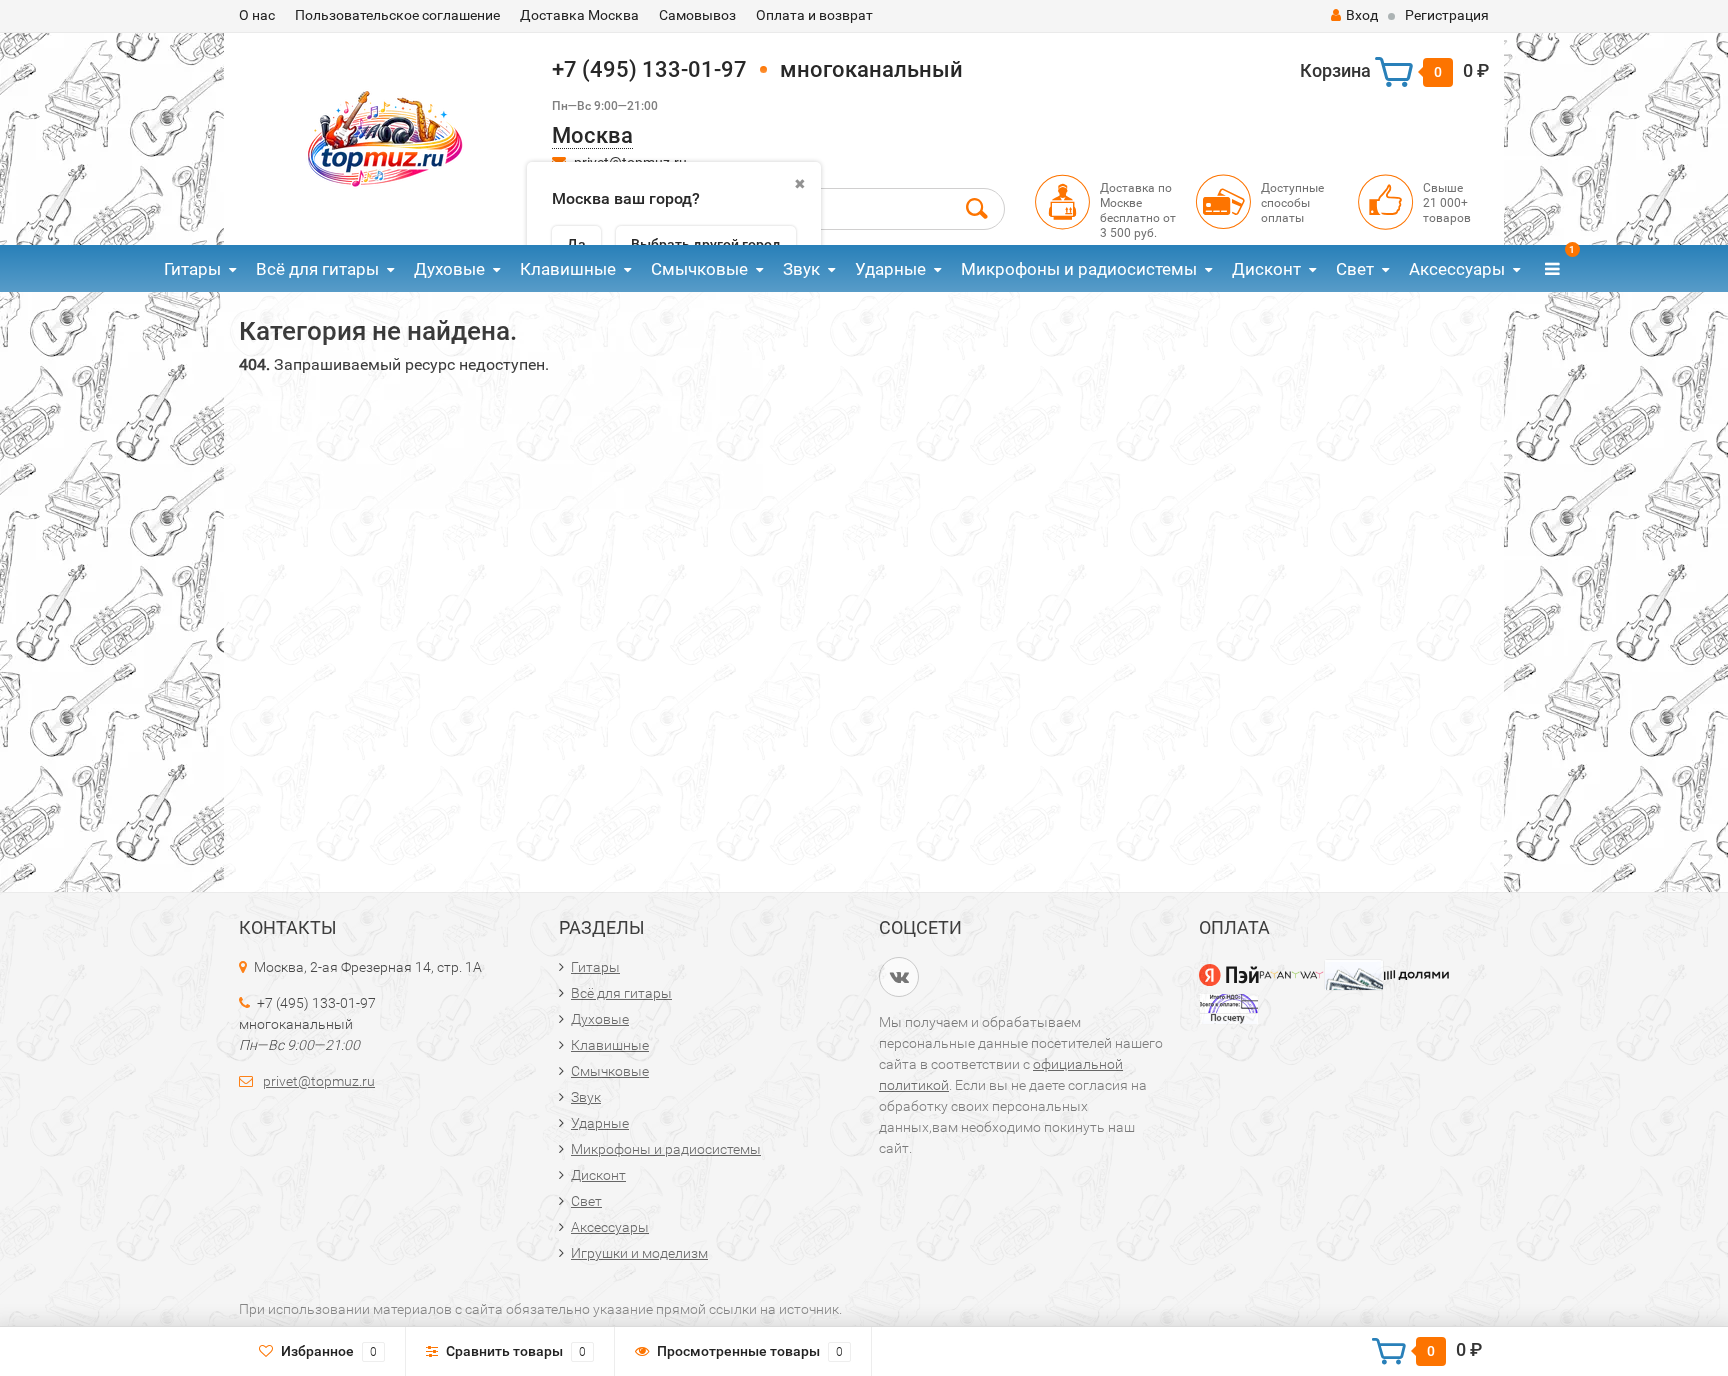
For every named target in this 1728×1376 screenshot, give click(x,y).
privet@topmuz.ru (319, 1081)
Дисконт (1266, 269)
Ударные (890, 269)
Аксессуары (1457, 269)
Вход (1362, 15)
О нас (257, 15)
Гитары (192, 269)
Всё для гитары (317, 269)
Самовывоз (697, 15)
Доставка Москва (579, 15)
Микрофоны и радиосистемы (1079, 269)
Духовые (449, 269)
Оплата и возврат (814, 15)
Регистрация (1447, 15)
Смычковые (699, 269)
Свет (1355, 269)
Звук (801, 269)
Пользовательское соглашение (397, 15)
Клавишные (568, 269)
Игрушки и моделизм (639, 1253)
